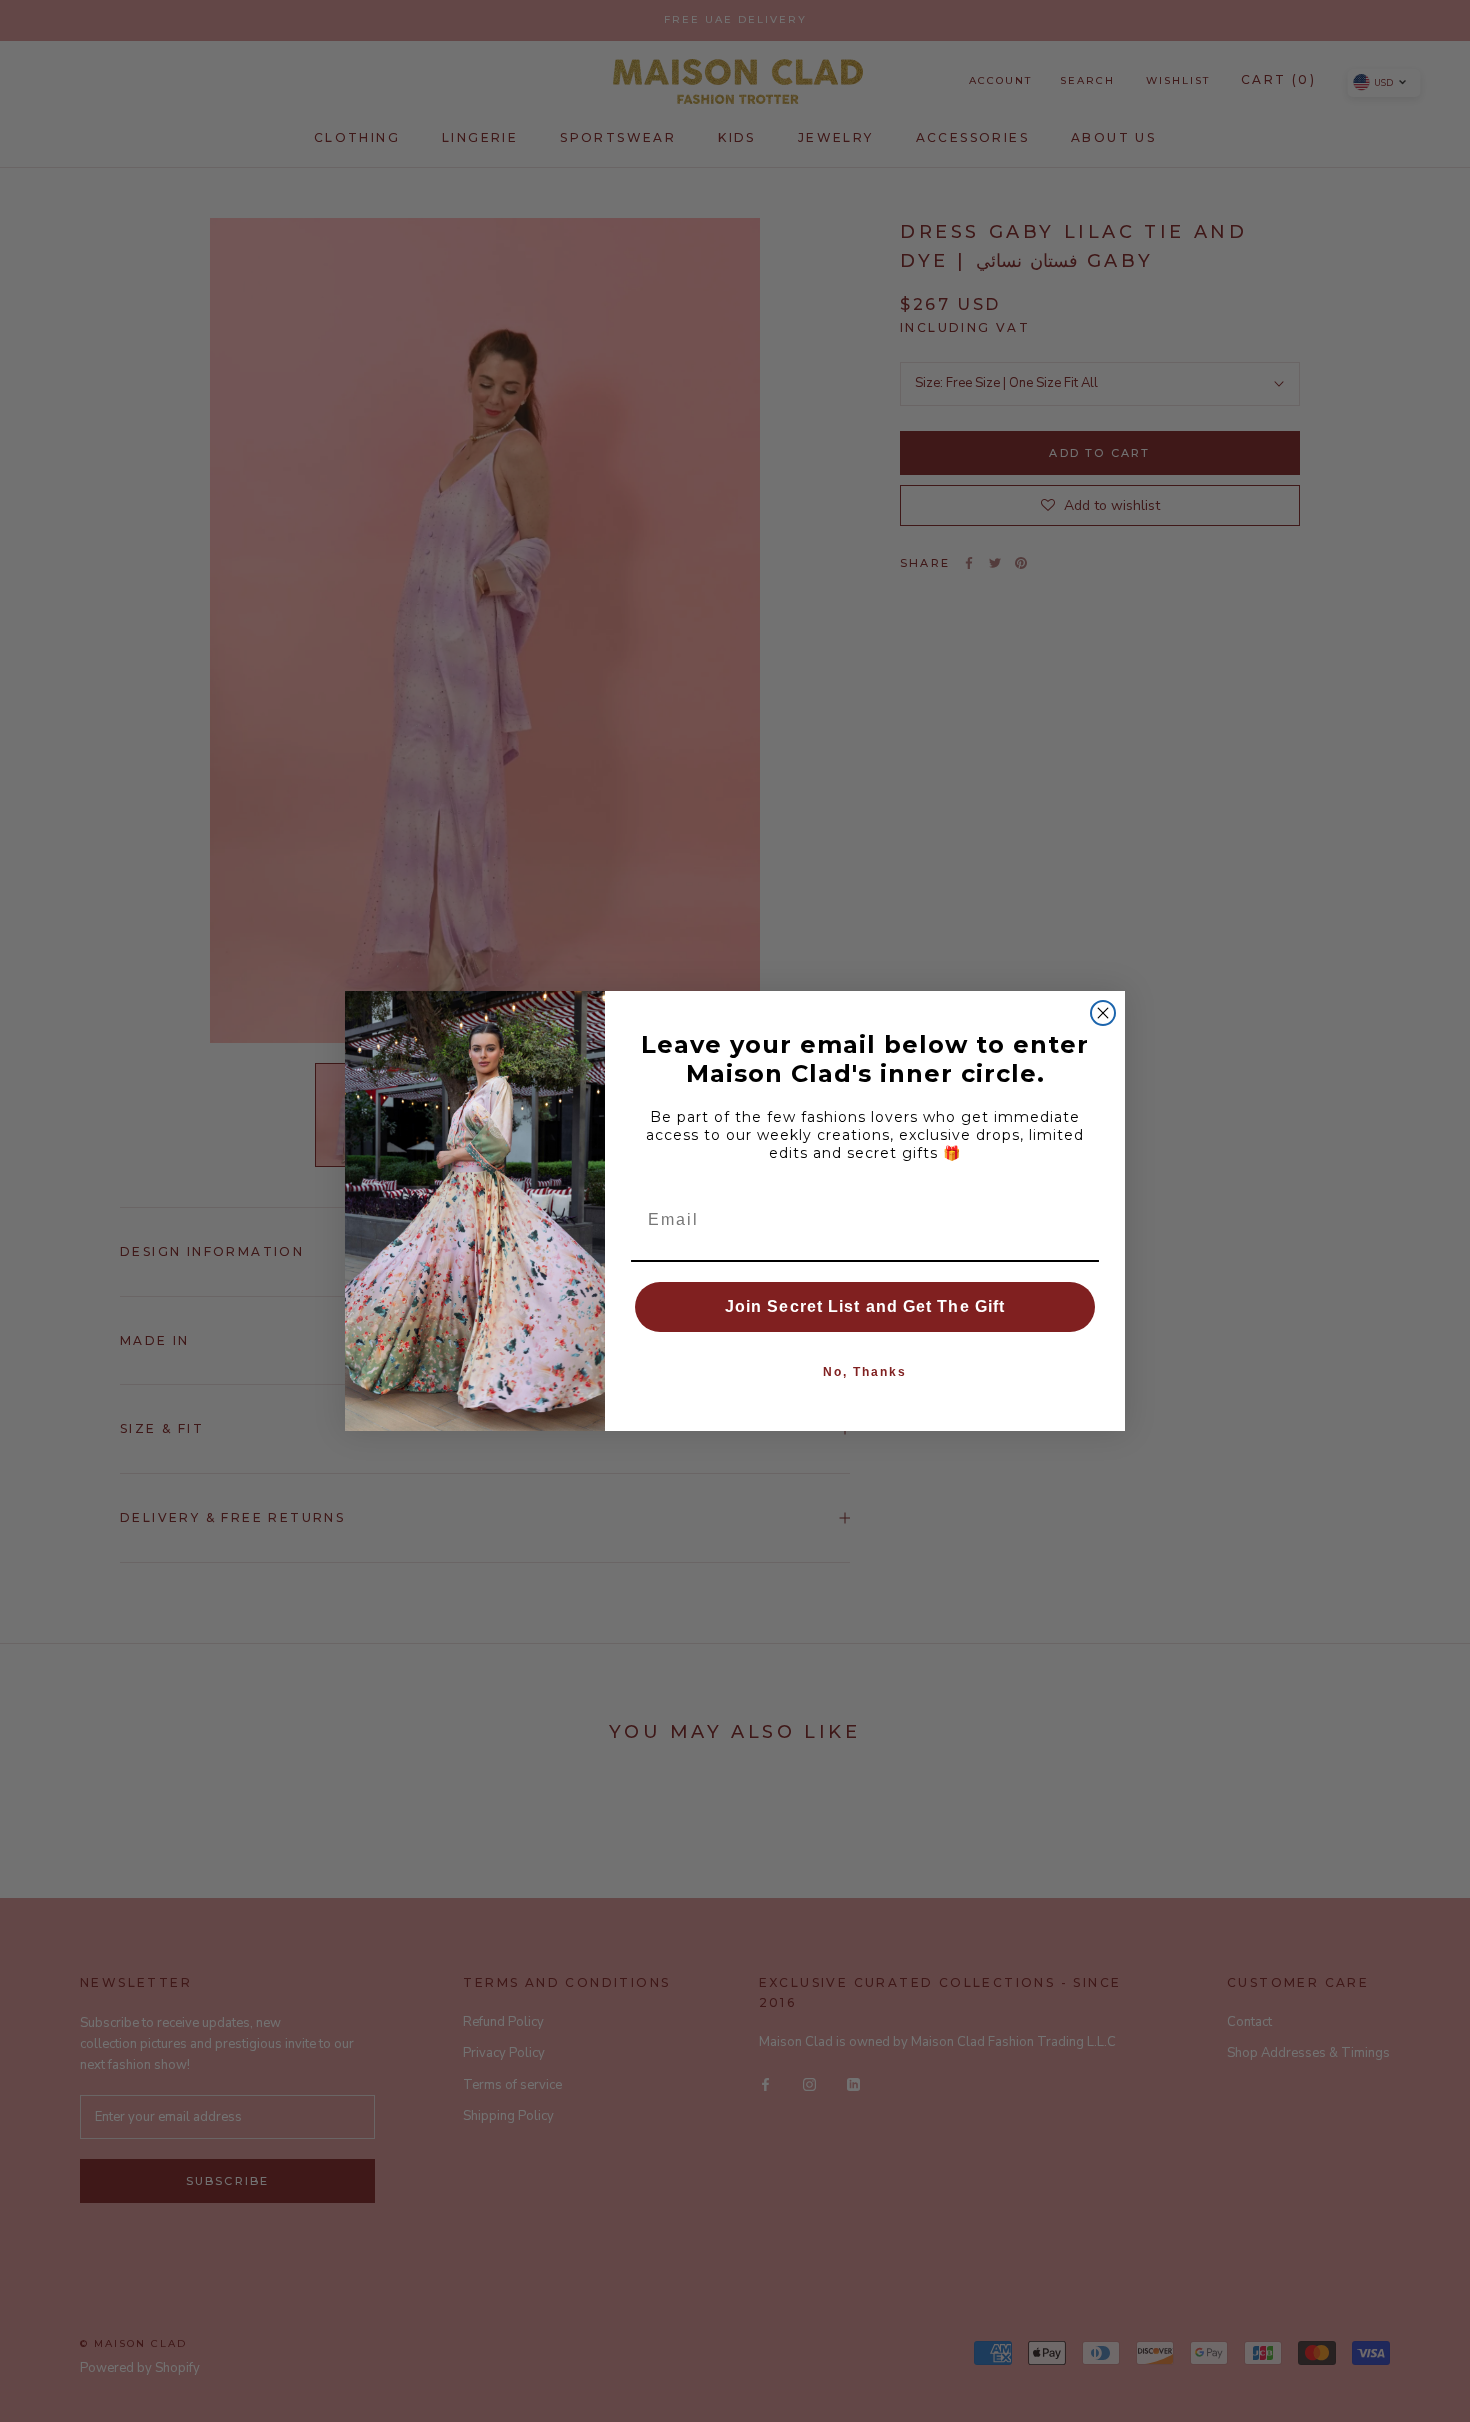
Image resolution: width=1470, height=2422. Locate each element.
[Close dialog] (1103, 1013)
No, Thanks (865, 1372)
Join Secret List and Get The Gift (865, 1306)
